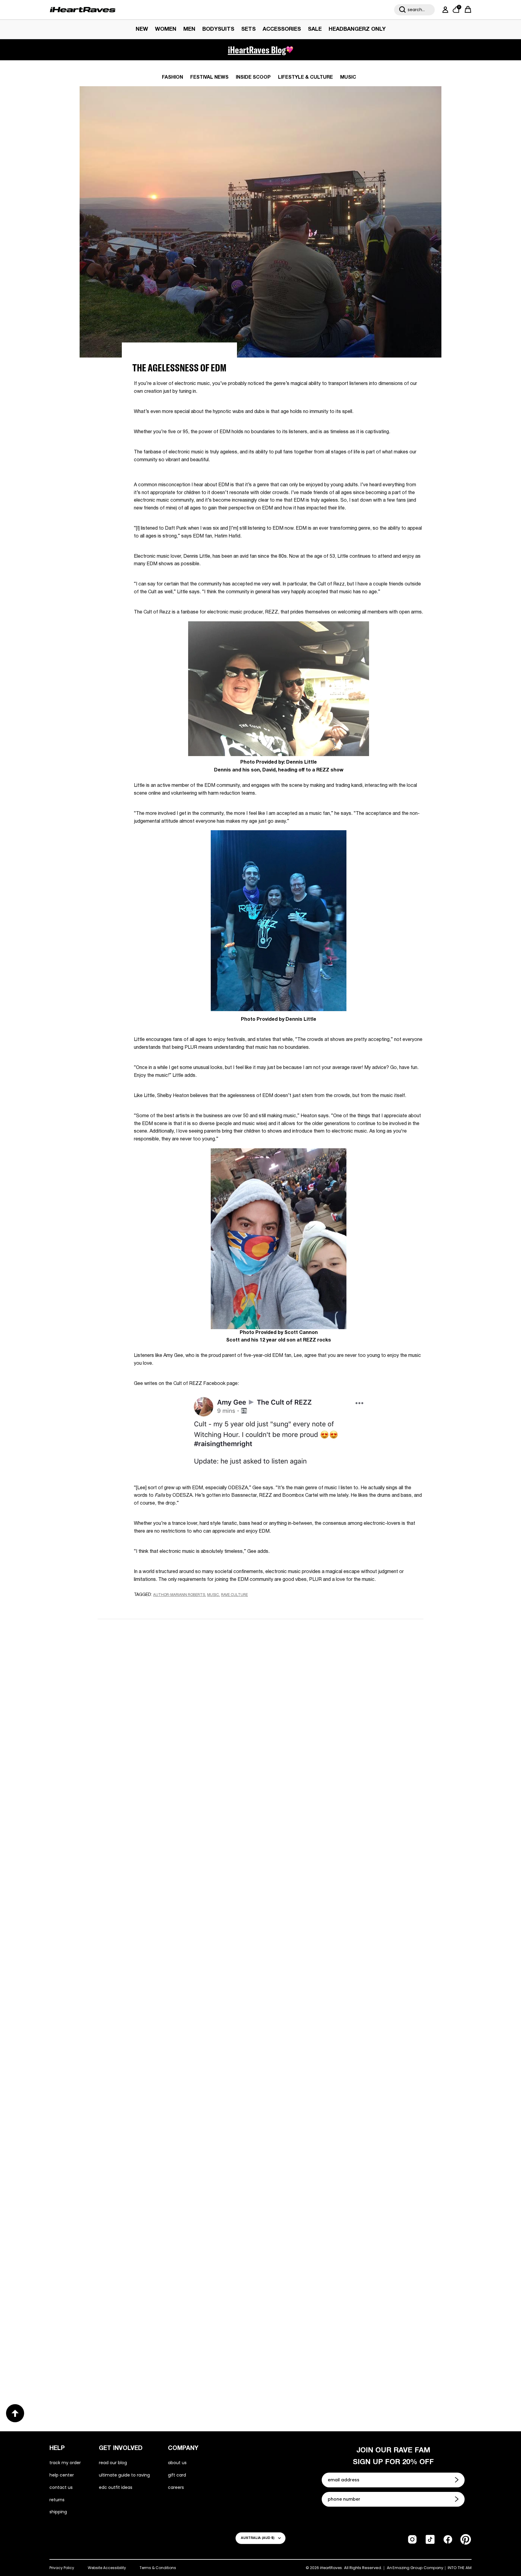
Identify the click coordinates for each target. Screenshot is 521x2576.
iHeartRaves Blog (257, 50)
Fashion (172, 77)
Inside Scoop (253, 77)
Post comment (261, 1778)
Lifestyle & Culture (305, 77)
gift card (177, 2475)
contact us (61, 2487)
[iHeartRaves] (83, 10)
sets (248, 29)
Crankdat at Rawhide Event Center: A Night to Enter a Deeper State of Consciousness (171, 2161)
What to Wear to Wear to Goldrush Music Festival (164, 1964)
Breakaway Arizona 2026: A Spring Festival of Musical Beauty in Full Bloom (339, 1964)
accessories (282, 29)
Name (184, 1668)
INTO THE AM (460, 2568)
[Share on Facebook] (155, 1606)
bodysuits (218, 29)
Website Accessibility (107, 2568)
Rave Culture (234, 1595)
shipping (58, 2512)
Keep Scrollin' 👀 (260, 1819)
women (166, 29)
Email (184, 1696)
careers (176, 2487)
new (142, 29)
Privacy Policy (62, 2568)
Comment (189, 1724)
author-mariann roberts (179, 1595)
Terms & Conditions (158, 2568)
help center (62, 2475)
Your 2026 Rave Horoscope (309, 2355)
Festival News (209, 77)
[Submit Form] (457, 2480)
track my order (65, 2463)
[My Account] (444, 10)
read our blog (113, 2463)
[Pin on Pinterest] (177, 1606)
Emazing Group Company (418, 2568)
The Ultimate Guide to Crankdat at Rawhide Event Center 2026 (345, 2162)
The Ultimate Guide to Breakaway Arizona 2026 (172, 2355)
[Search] (403, 10)
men (189, 29)
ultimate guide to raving (124, 2475)
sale (315, 29)
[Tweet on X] (167, 1606)
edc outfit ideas (116, 2487)
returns (57, 2500)
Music (348, 77)
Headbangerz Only (357, 29)
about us (177, 2463)
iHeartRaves (331, 2568)
